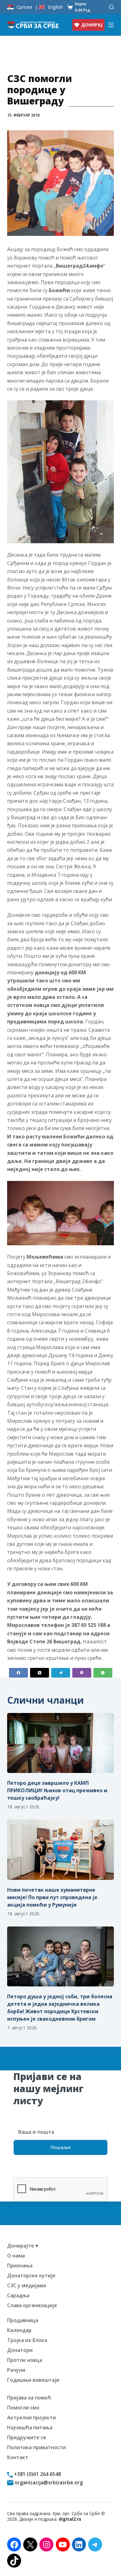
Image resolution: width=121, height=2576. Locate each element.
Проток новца (25, 2360)
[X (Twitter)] (40, 1673)
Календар (19, 2330)
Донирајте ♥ (23, 2246)
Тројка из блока (27, 2340)
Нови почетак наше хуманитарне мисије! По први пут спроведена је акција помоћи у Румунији (52, 1897)
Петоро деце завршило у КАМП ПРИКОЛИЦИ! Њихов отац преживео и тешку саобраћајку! (57, 1790)
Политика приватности (36, 2447)
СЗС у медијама (27, 2285)
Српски (24, 7)
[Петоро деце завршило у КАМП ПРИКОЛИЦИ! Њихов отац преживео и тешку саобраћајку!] (60, 1743)
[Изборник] (111, 25)
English (55, 7)
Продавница (23, 2320)
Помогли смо (23, 2408)
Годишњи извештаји (33, 2380)
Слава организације (32, 2305)
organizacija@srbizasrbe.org (48, 2482)
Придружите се (27, 2437)
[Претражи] (112, 7)
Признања (20, 2266)
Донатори (20, 2350)
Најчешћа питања (30, 2427)
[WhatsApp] (103, 1673)
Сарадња (18, 2295)
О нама (16, 2256)
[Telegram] (61, 1673)
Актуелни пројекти (31, 2418)
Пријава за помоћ (29, 2398)
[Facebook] (18, 1673)
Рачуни (16, 2370)
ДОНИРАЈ (92, 25)
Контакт (18, 2457)
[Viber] (82, 1673)
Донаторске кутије (31, 2275)
